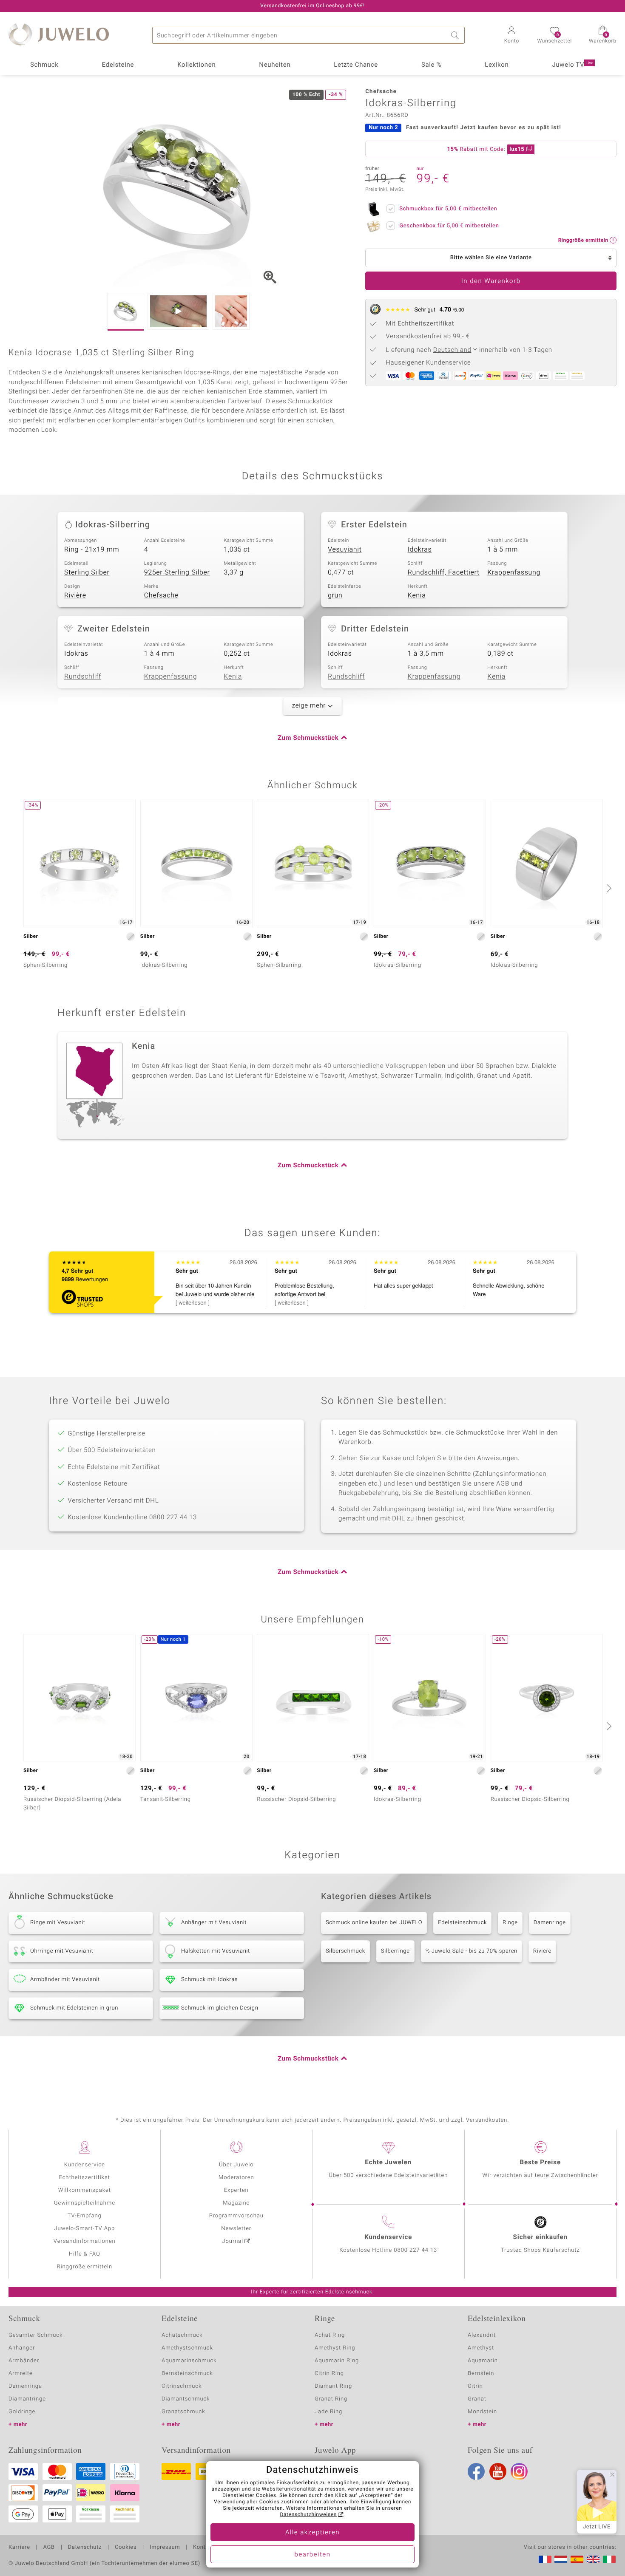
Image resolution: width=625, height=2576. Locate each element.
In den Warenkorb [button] (491, 281)
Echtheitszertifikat (85, 2178)
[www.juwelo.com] (593, 2559)
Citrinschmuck (182, 2386)
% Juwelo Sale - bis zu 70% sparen (472, 1951)
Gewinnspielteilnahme (85, 2203)
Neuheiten (275, 65)
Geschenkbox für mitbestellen (449, 226)
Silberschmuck (345, 1951)
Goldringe (22, 2412)
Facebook (476, 2471)
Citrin (475, 2386)
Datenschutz (85, 2548)
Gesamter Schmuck (36, 2335)
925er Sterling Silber (177, 572)
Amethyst (481, 2348)
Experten (236, 2190)
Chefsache (161, 595)
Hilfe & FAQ (85, 2254)
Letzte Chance (356, 65)
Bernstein (481, 2374)
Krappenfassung (514, 572)
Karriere (19, 2548)
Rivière (75, 595)
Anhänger (22, 2348)
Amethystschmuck (187, 2348)
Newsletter (236, 2229)
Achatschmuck (182, 2335)
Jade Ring (328, 2412)
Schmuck (44, 65)
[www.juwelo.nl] (561, 2559)
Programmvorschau (236, 2216)
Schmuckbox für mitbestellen (448, 209)
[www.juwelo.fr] (545, 2559)
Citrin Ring (329, 2374)
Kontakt (203, 2548)
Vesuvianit (345, 549)
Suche (456, 35)
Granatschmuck (183, 2412)
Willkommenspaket (85, 2190)
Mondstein (482, 2412)
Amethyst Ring (335, 2348)
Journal (233, 2241)
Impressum (165, 2548)
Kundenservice (85, 2165)
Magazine (236, 2203)
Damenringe (550, 1923)
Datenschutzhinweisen (308, 2515)
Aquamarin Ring (337, 2361)
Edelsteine (118, 65)
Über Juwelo (236, 2165)
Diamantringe (27, 2399)
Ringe (510, 1923)
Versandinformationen (85, 2241)
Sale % (431, 65)
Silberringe (395, 1951)
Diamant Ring (333, 2386)
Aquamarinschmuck (189, 2361)
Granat (477, 2399)
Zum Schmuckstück (308, 738)
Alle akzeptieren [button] (312, 2533)
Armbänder (24, 2361)
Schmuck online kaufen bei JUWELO (374, 1923)
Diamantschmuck (186, 2399)
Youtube (498, 2471)
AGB (49, 2548)
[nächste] (608, 888)
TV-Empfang (85, 2216)
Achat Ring (330, 2335)
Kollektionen (196, 65)
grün (335, 595)
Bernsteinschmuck (187, 2374)
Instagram (519, 2471)
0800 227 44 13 (415, 2250)
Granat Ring (331, 2399)
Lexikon (497, 65)
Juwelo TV (573, 65)
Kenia (417, 595)
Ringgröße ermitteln (85, 2267)
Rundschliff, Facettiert (444, 572)
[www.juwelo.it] (609, 2559)
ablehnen (335, 2502)
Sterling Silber (87, 572)
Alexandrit (482, 2335)
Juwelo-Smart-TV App (84, 2229)
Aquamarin (483, 2361)
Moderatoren (236, 2178)
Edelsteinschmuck (462, 1923)
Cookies (126, 2548)
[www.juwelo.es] (577, 2559)
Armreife (21, 2374)
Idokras (420, 549)
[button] (511, 36)
